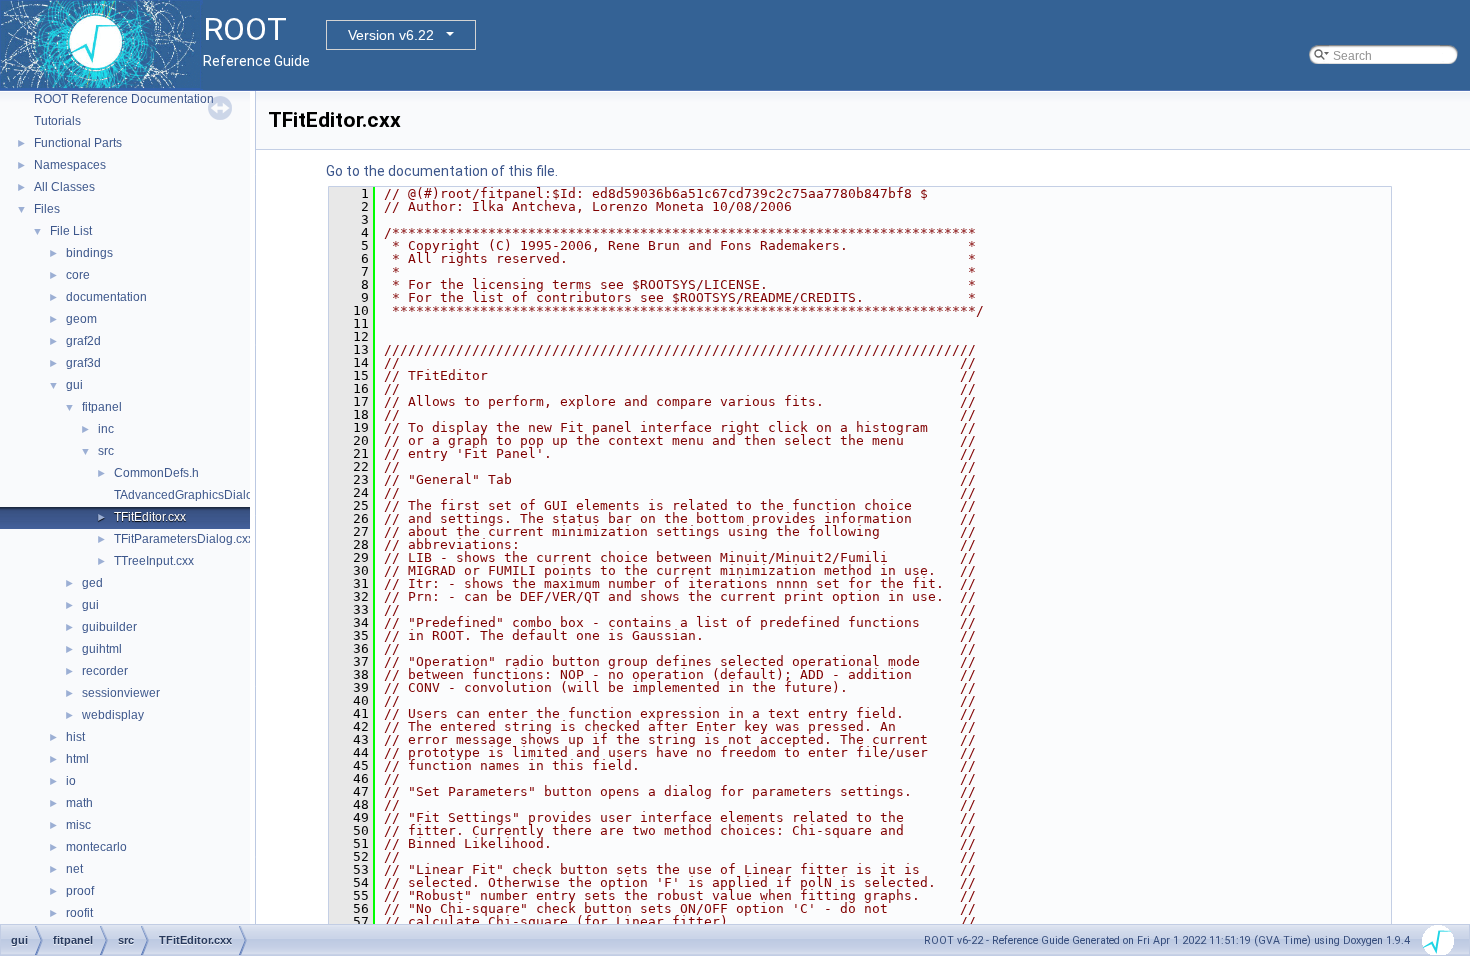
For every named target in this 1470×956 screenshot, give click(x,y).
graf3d (83, 363)
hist (75, 737)
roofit (79, 913)
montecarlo (96, 847)
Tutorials (57, 121)
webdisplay (113, 715)
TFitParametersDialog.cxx (184, 539)
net (74, 869)
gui (74, 385)
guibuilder (109, 627)
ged (92, 583)
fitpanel (102, 407)
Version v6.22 (391, 35)
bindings (89, 253)
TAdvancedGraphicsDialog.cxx (197, 495)
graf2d (83, 341)
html (77, 759)
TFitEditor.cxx (150, 517)
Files (47, 209)
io (71, 781)
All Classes (64, 187)
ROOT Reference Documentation (124, 99)
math (79, 803)
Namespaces (70, 165)
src (106, 451)
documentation (106, 297)
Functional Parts (78, 143)
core (78, 275)
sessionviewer (121, 693)
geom (81, 319)
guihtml (102, 649)
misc (78, 825)
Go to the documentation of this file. (442, 171)
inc (106, 429)
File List (71, 231)
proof (80, 891)
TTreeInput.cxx (154, 561)
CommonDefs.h (156, 473)
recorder (105, 671)
